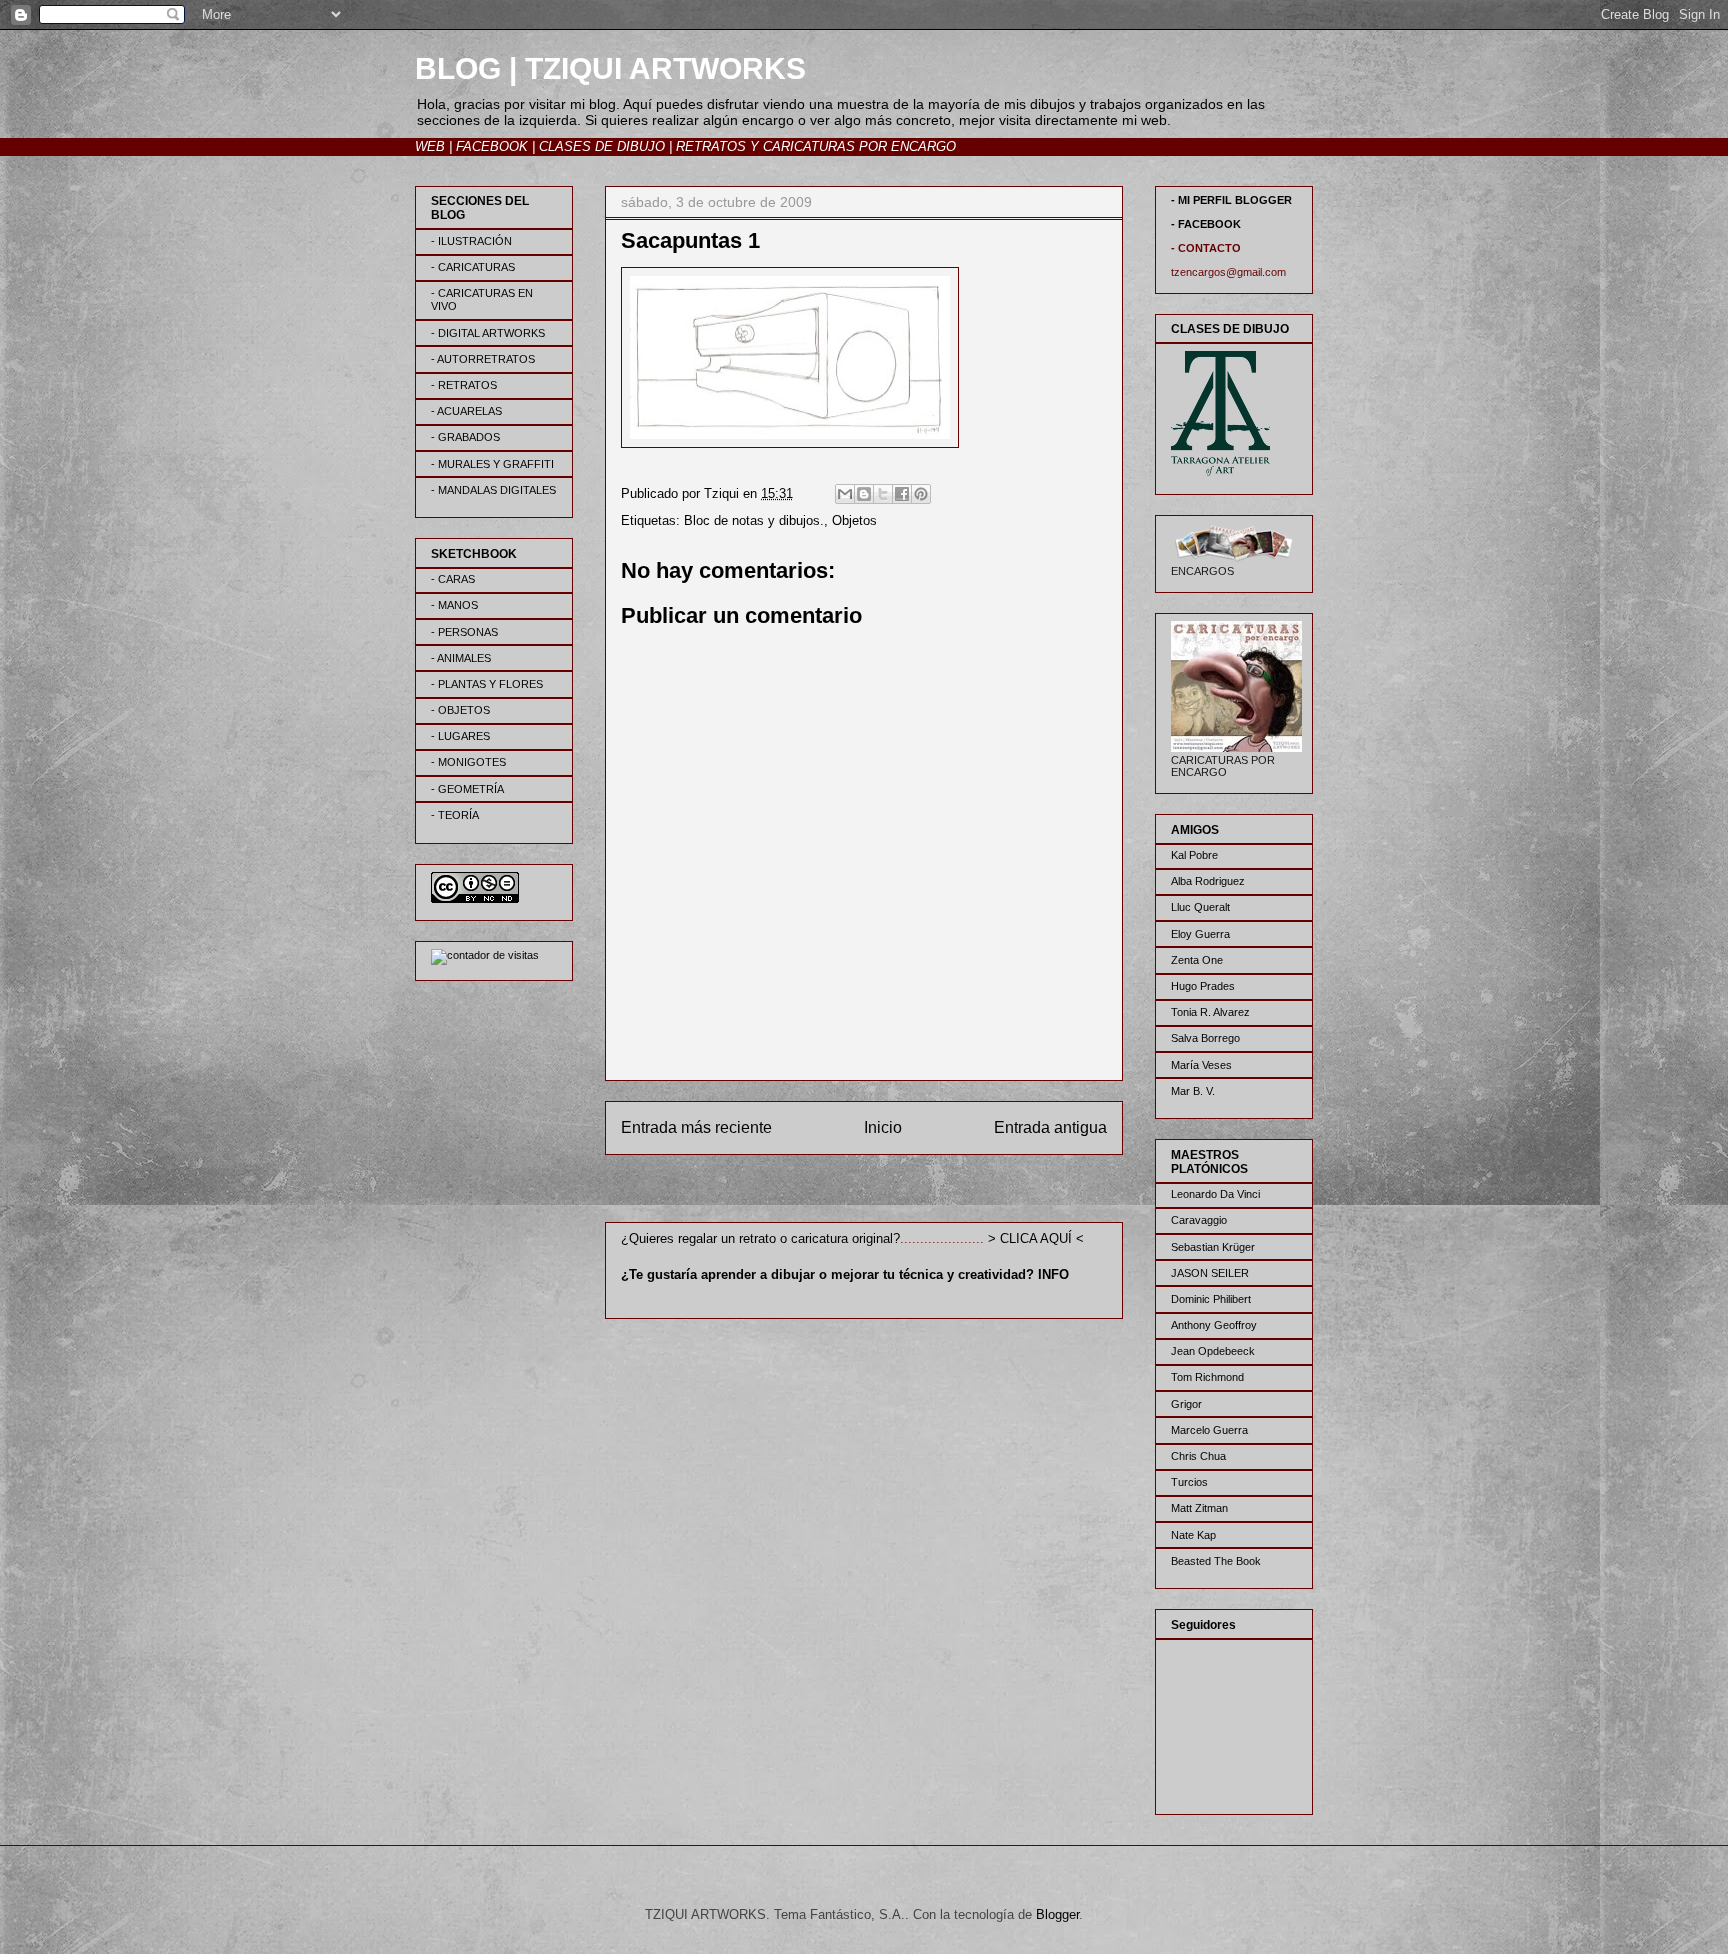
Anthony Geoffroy (1214, 1325)
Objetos (854, 520)
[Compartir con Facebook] (902, 494)
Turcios (1189, 1482)
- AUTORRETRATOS (483, 359)
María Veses (1201, 1065)
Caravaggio (1199, 1220)
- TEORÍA (455, 815)
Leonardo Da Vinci (1215, 1194)
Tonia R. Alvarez (1210, 1012)
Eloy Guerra (1200, 934)
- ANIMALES (461, 658)
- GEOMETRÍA (467, 789)
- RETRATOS (464, 385)
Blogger (1057, 1914)
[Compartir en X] (883, 494)
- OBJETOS (460, 710)
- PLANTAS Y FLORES (487, 684)
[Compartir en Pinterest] (921, 494)
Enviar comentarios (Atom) (906, 1192)
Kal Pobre (1194, 855)
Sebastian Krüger (1213, 1247)
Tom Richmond (1207, 1377)
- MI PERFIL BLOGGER (1231, 200)
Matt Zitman (1199, 1508)
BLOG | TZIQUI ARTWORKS (610, 68)
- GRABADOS (465, 437)
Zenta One (1197, 960)
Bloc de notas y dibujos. (754, 520)
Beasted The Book (1216, 1561)
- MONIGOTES (468, 762)
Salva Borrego (1205, 1038)
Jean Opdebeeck (1213, 1351)
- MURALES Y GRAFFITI (492, 464)
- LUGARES (460, 736)
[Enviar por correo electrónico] (845, 494)
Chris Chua (1198, 1456)
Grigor (1186, 1404)
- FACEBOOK (1206, 224)
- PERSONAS (464, 632)
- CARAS (453, 579)
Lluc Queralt (1200, 907)
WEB (430, 146)
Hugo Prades (1203, 986)
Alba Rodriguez (1208, 881)
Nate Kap (1193, 1535)
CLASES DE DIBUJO (602, 146)
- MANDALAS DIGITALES (493, 490)
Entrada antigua (1050, 1127)
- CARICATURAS (473, 267)
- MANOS (454, 605)
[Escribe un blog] (864, 494)
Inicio (883, 1127)
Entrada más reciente (696, 1127)
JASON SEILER (1210, 1273)
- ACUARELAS (466, 411)
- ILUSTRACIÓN (471, 241)
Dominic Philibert (1211, 1299)
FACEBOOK (492, 146)
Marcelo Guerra (1209, 1430)
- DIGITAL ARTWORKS (488, 333)
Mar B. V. (1193, 1091)
